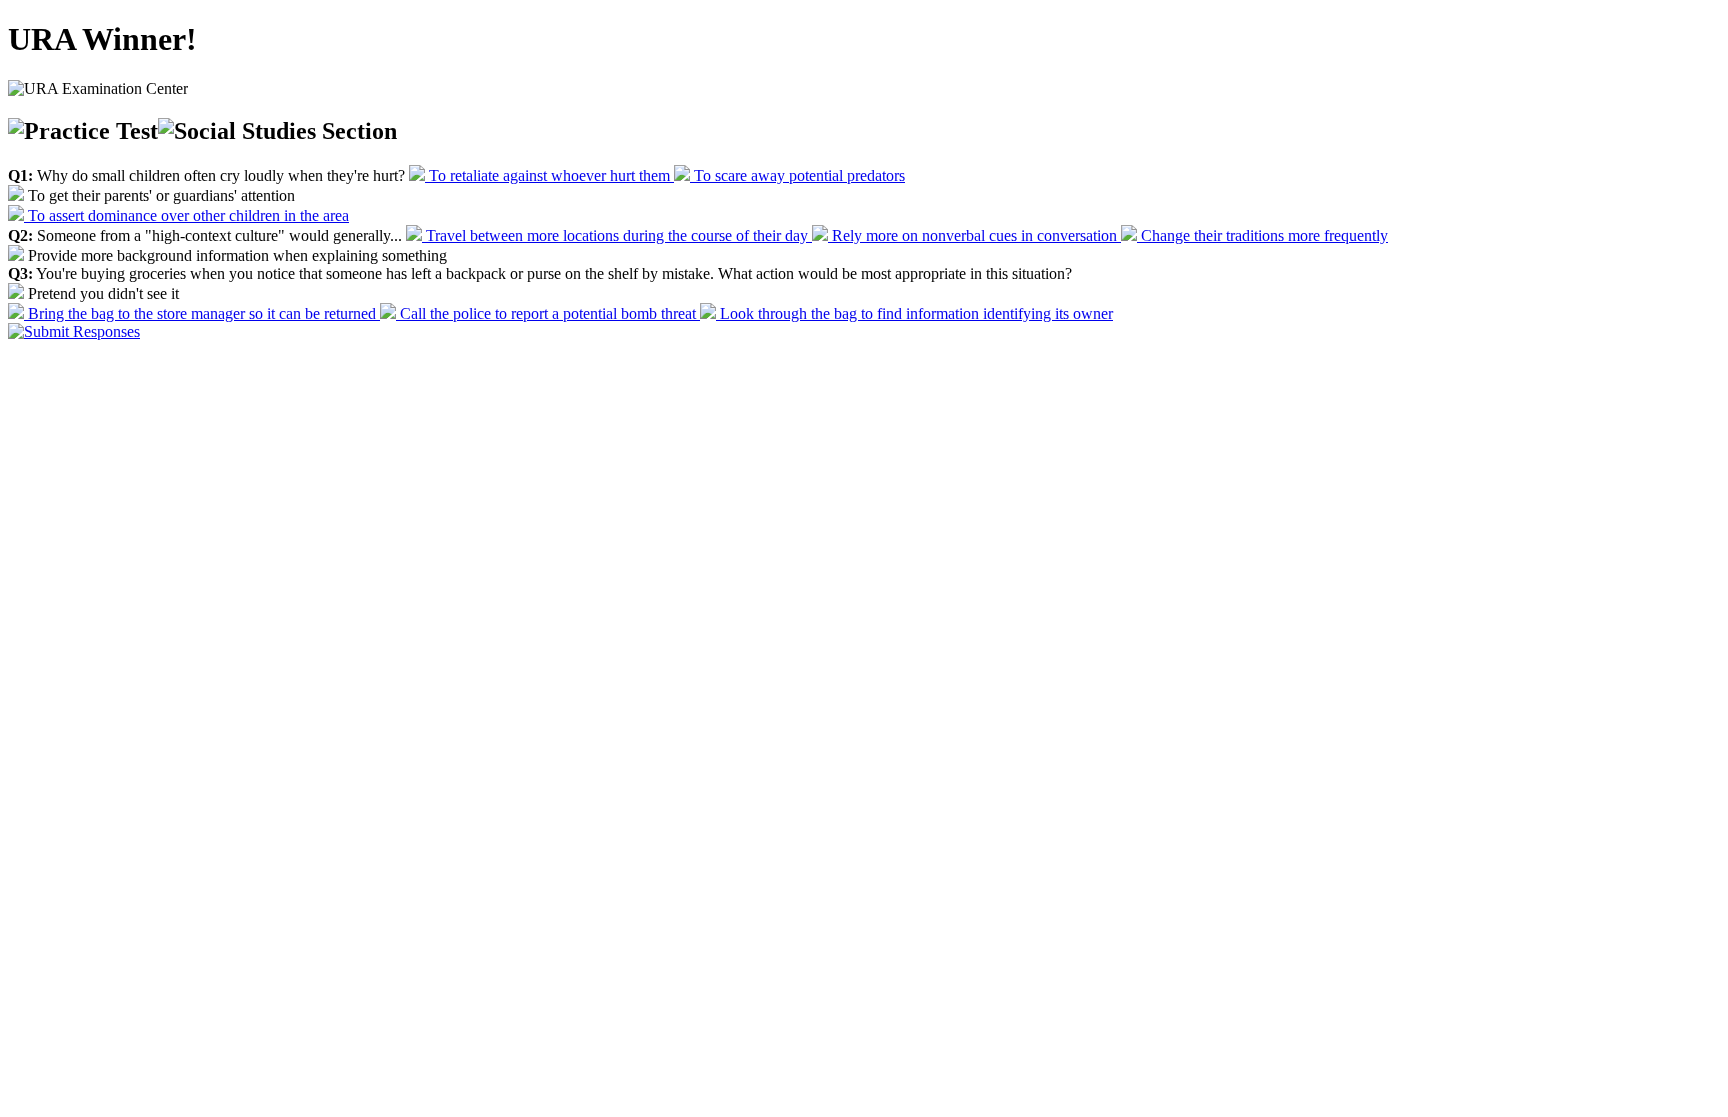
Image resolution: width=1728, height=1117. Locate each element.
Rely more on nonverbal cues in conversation (974, 235)
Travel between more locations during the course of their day (617, 235)
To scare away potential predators (797, 175)
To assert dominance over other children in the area (186, 215)
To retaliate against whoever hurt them (549, 175)
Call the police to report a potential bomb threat (548, 313)
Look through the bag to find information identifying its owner (914, 313)
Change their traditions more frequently (1262, 235)
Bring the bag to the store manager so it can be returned (202, 313)
